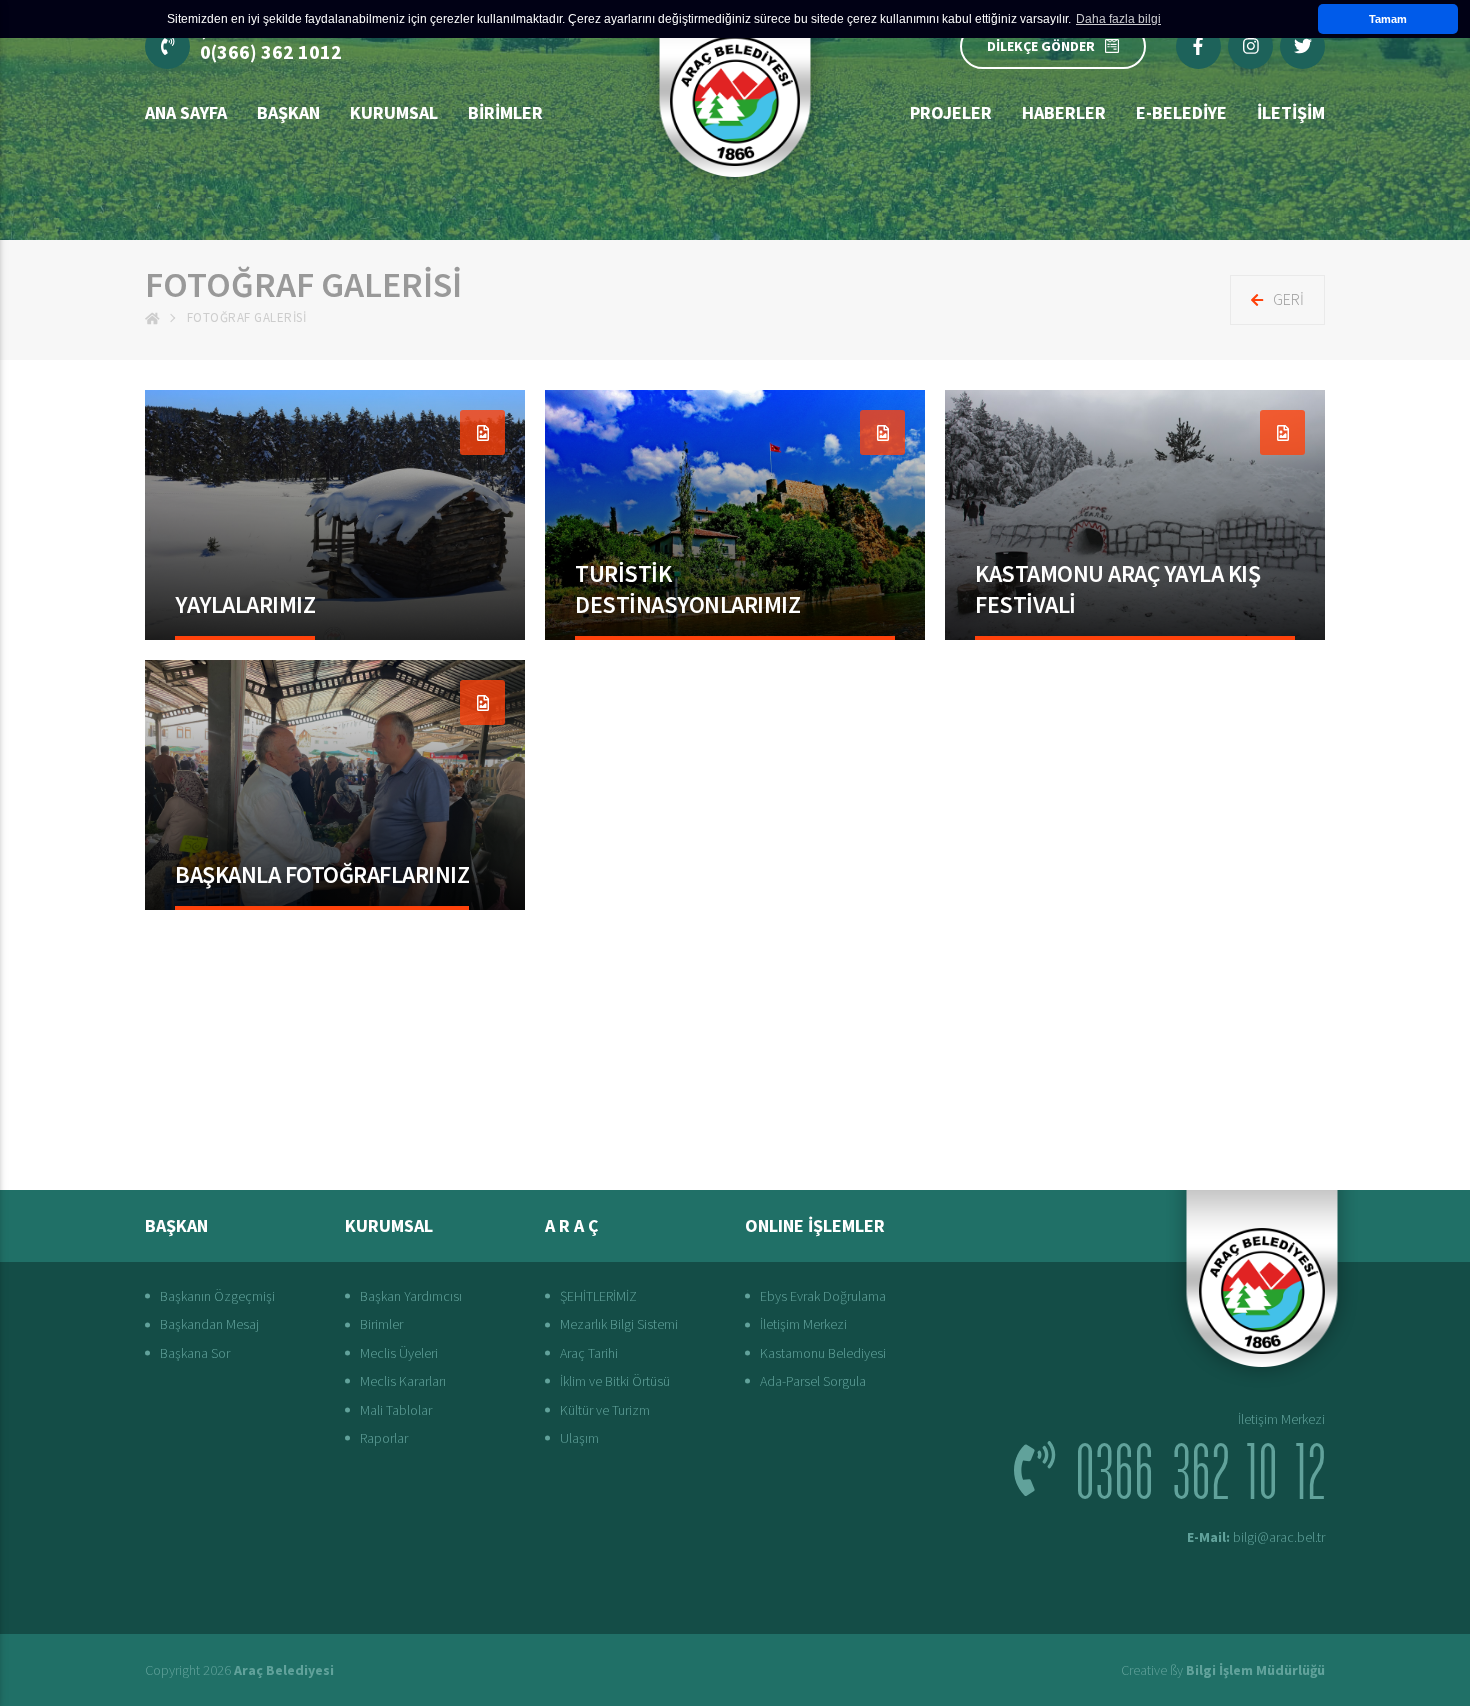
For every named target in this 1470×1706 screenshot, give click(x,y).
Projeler (951, 112)
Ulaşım (579, 1438)
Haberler (1064, 112)
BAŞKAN (288, 112)
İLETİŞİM (1291, 112)
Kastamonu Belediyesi (823, 1353)
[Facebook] (1198, 46)
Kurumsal (394, 112)
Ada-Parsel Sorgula (813, 1381)
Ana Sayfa (186, 112)
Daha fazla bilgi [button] (1118, 19)
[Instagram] (1250, 46)
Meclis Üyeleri (399, 1353)
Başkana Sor (195, 1353)
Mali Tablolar (396, 1410)
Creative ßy (1223, 1670)
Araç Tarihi (589, 1353)
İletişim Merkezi (803, 1324)
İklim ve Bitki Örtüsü (615, 1381)
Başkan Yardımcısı (411, 1296)
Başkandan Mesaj (209, 1324)
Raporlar (384, 1438)
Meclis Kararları (403, 1381)
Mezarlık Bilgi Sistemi (619, 1324)
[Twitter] (1302, 46)
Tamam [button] (1388, 19)
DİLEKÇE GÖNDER (1041, 46)
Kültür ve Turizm (605, 1410)
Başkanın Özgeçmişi (217, 1296)
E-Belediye (1181, 112)
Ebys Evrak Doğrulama (823, 1296)
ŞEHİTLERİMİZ (598, 1296)
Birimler (505, 112)
